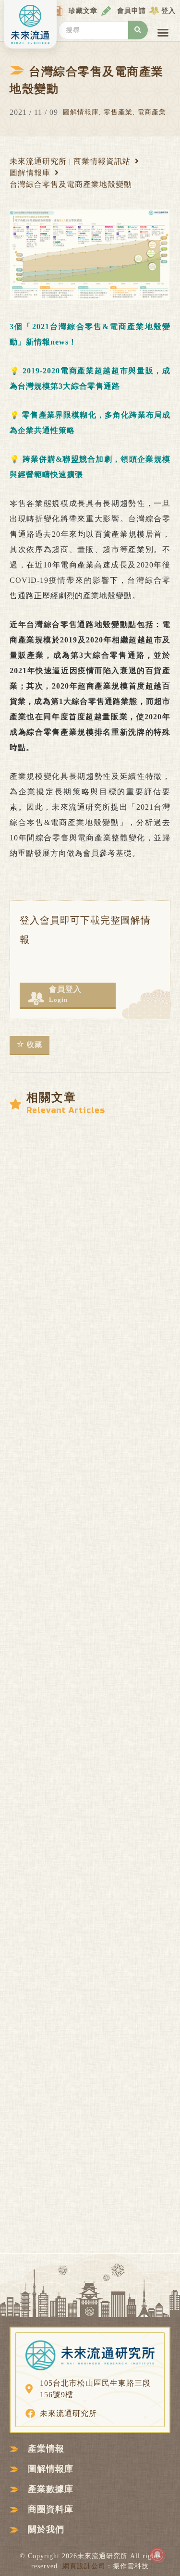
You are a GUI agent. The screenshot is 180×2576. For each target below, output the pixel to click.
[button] (163, 33)
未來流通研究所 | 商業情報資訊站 (70, 161)
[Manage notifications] (157, 2555)
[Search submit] (138, 30)
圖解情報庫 (81, 112)
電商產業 (152, 112)
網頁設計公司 (84, 2566)
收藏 (35, 1045)
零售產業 (118, 112)
